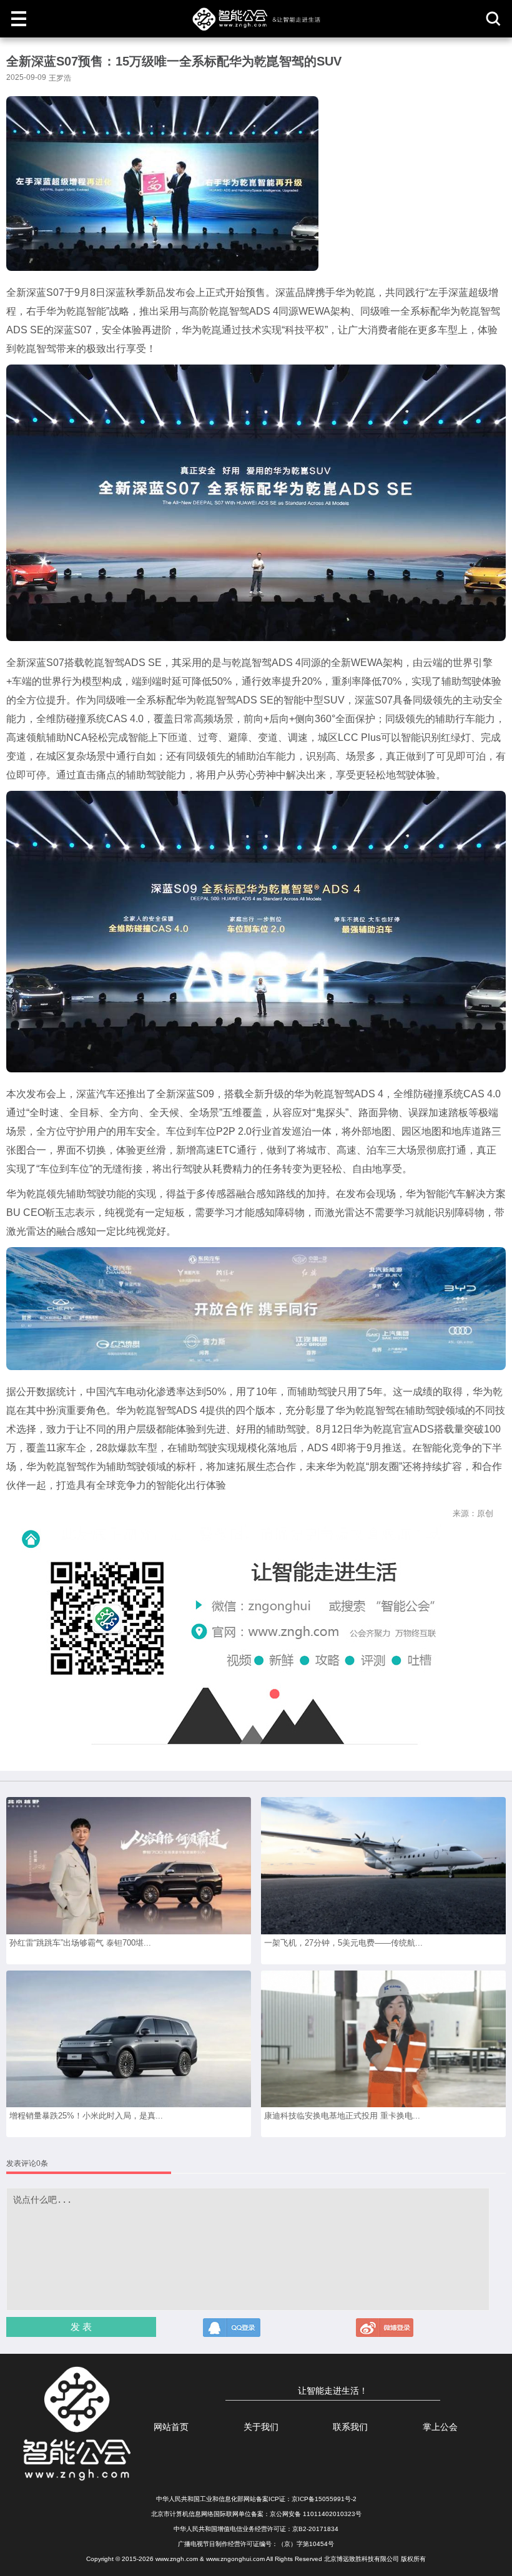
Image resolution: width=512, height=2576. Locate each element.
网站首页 (171, 2427)
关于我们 (261, 2427)
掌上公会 (440, 2427)
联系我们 (350, 2427)
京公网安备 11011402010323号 (316, 2514)
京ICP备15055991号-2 (324, 2499)
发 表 (81, 2327)
